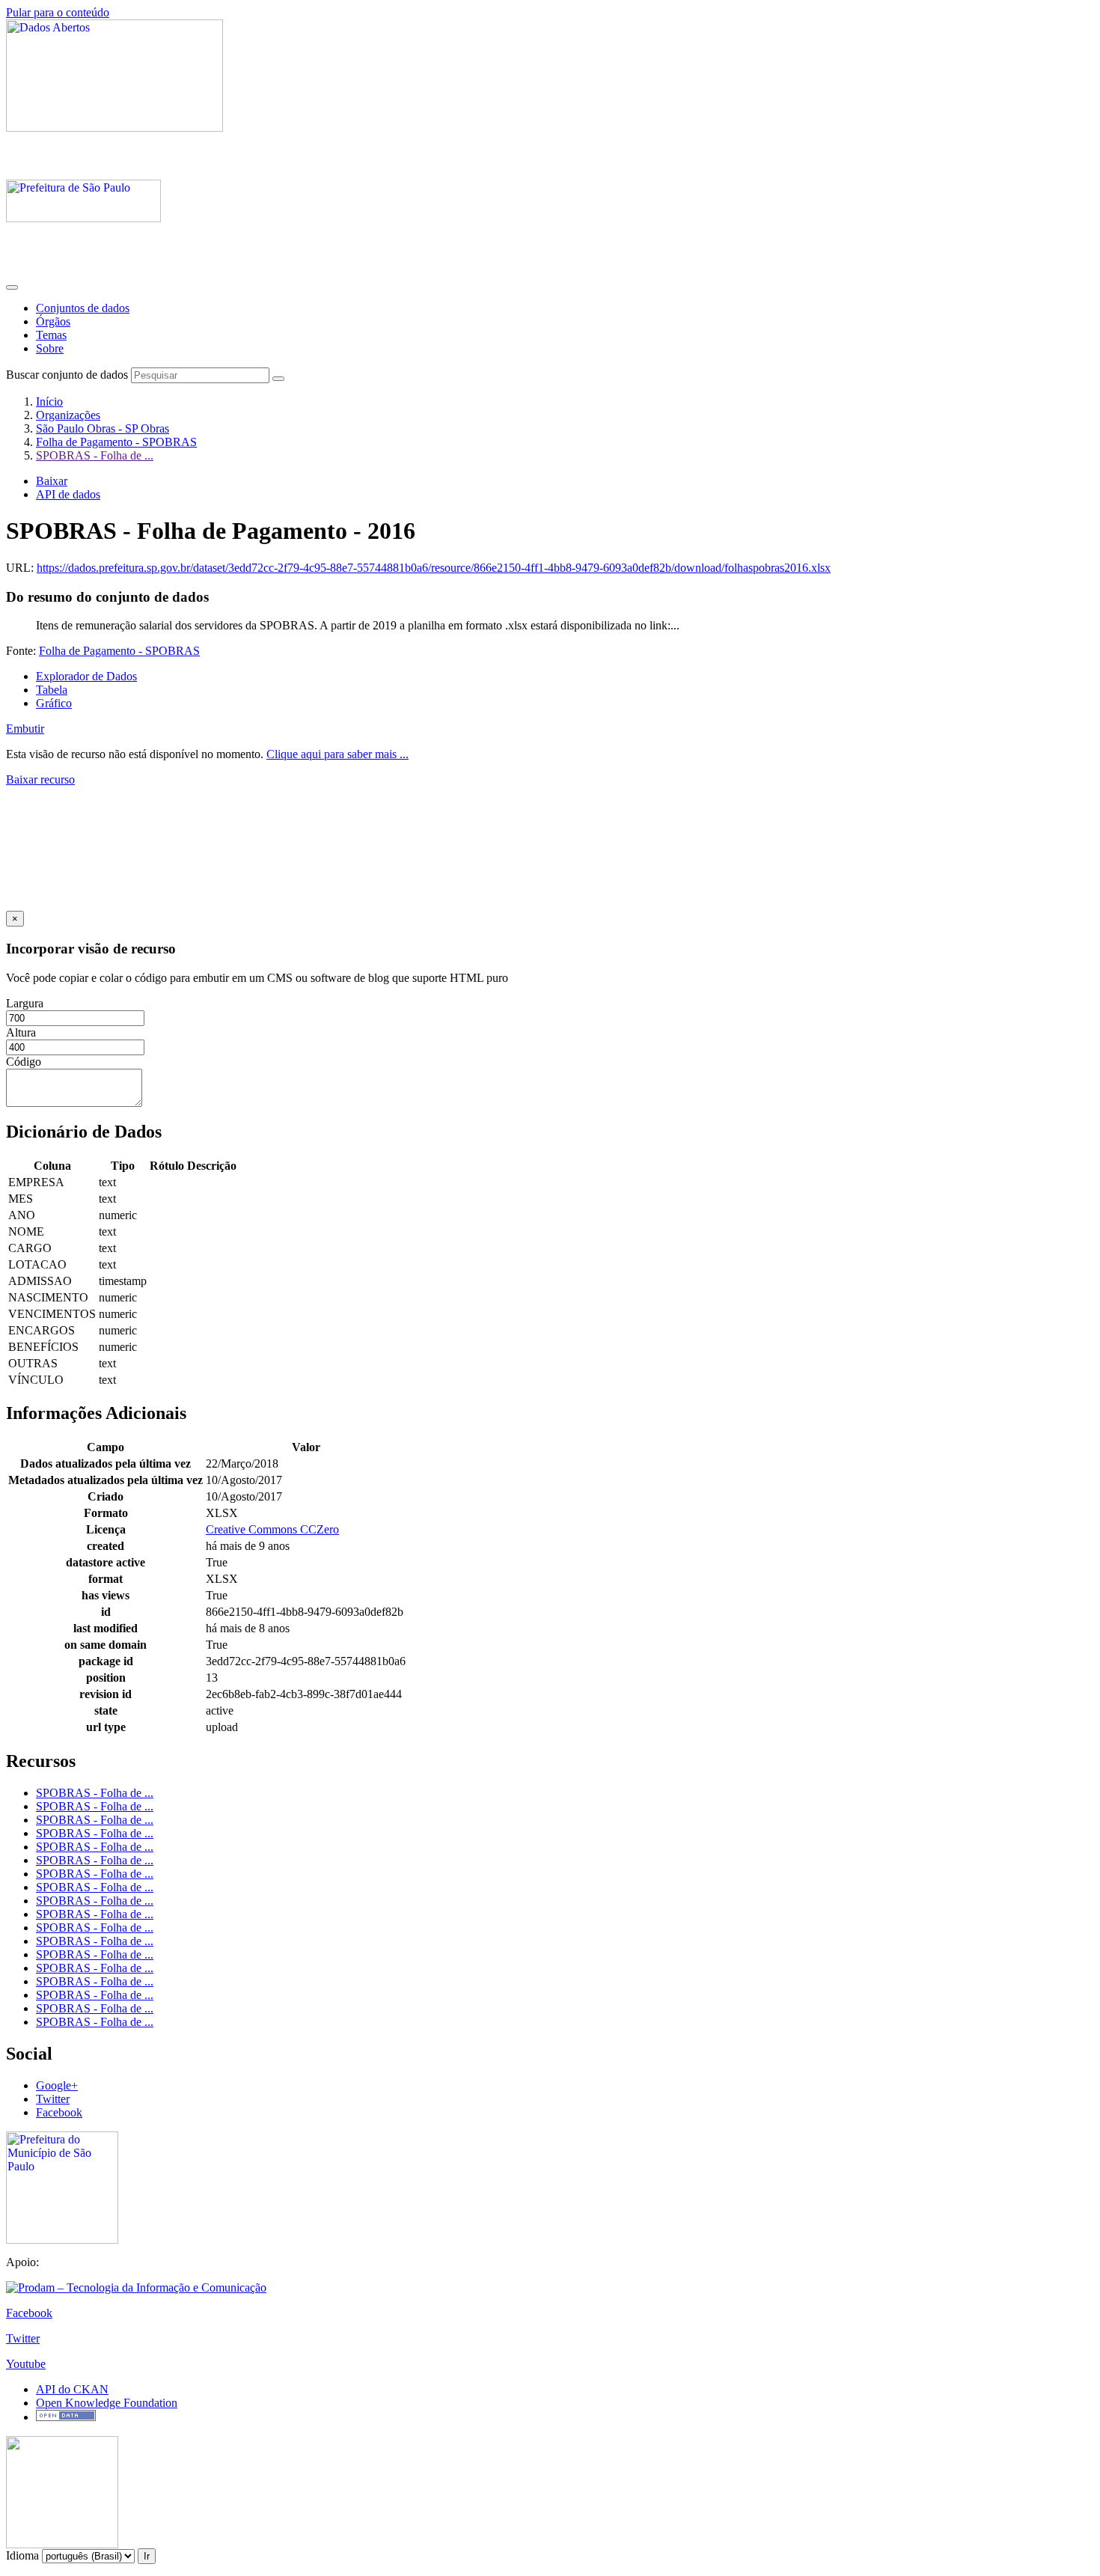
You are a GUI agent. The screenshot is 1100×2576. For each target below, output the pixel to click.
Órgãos (53, 321)
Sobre (50, 348)
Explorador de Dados (86, 676)
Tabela (52, 690)
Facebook (59, 2112)
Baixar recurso (40, 779)
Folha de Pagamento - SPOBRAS (116, 442)
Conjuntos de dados (83, 308)
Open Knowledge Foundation (107, 2403)
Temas (51, 335)
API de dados (68, 494)
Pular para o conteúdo (58, 12)
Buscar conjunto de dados (67, 375)
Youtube (26, 2364)
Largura (25, 1003)
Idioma (22, 2555)
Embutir (25, 729)
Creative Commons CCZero (272, 1529)
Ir (147, 2556)
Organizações (68, 415)
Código (24, 1062)
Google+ (57, 2085)
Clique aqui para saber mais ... (337, 754)
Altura (21, 1032)
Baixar (52, 481)
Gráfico (54, 703)
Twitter (53, 2099)
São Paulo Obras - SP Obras (103, 428)
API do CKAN (72, 2389)
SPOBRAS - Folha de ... (95, 455)
